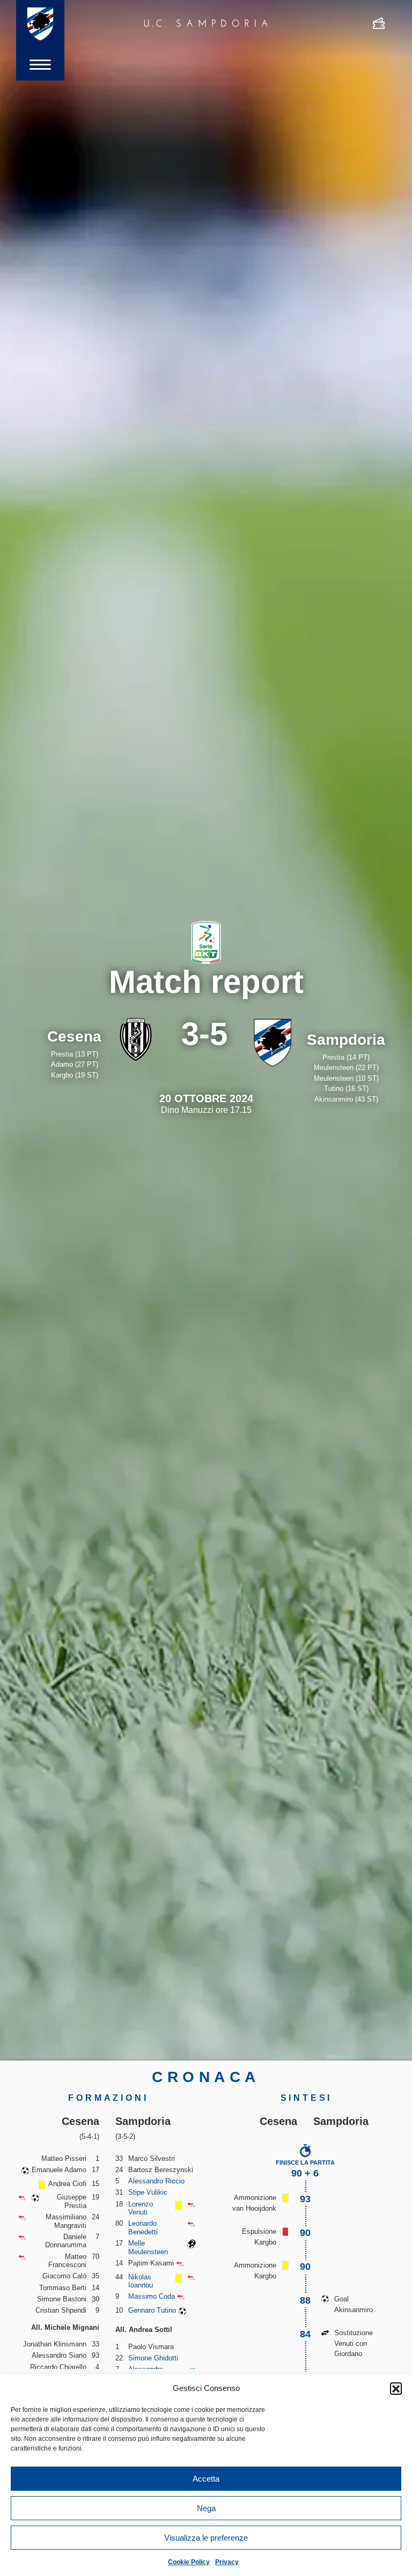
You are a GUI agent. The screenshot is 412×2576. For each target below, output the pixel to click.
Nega (206, 2508)
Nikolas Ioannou (141, 2281)
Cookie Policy (189, 2562)
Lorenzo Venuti (141, 2208)
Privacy (227, 2562)
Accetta (206, 2479)
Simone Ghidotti (153, 2358)
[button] (396, 2388)
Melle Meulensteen (148, 2247)
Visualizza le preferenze (206, 2538)
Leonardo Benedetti (143, 2228)
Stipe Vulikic (148, 2192)
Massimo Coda (152, 2296)
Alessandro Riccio (156, 2181)
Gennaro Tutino (152, 2310)
